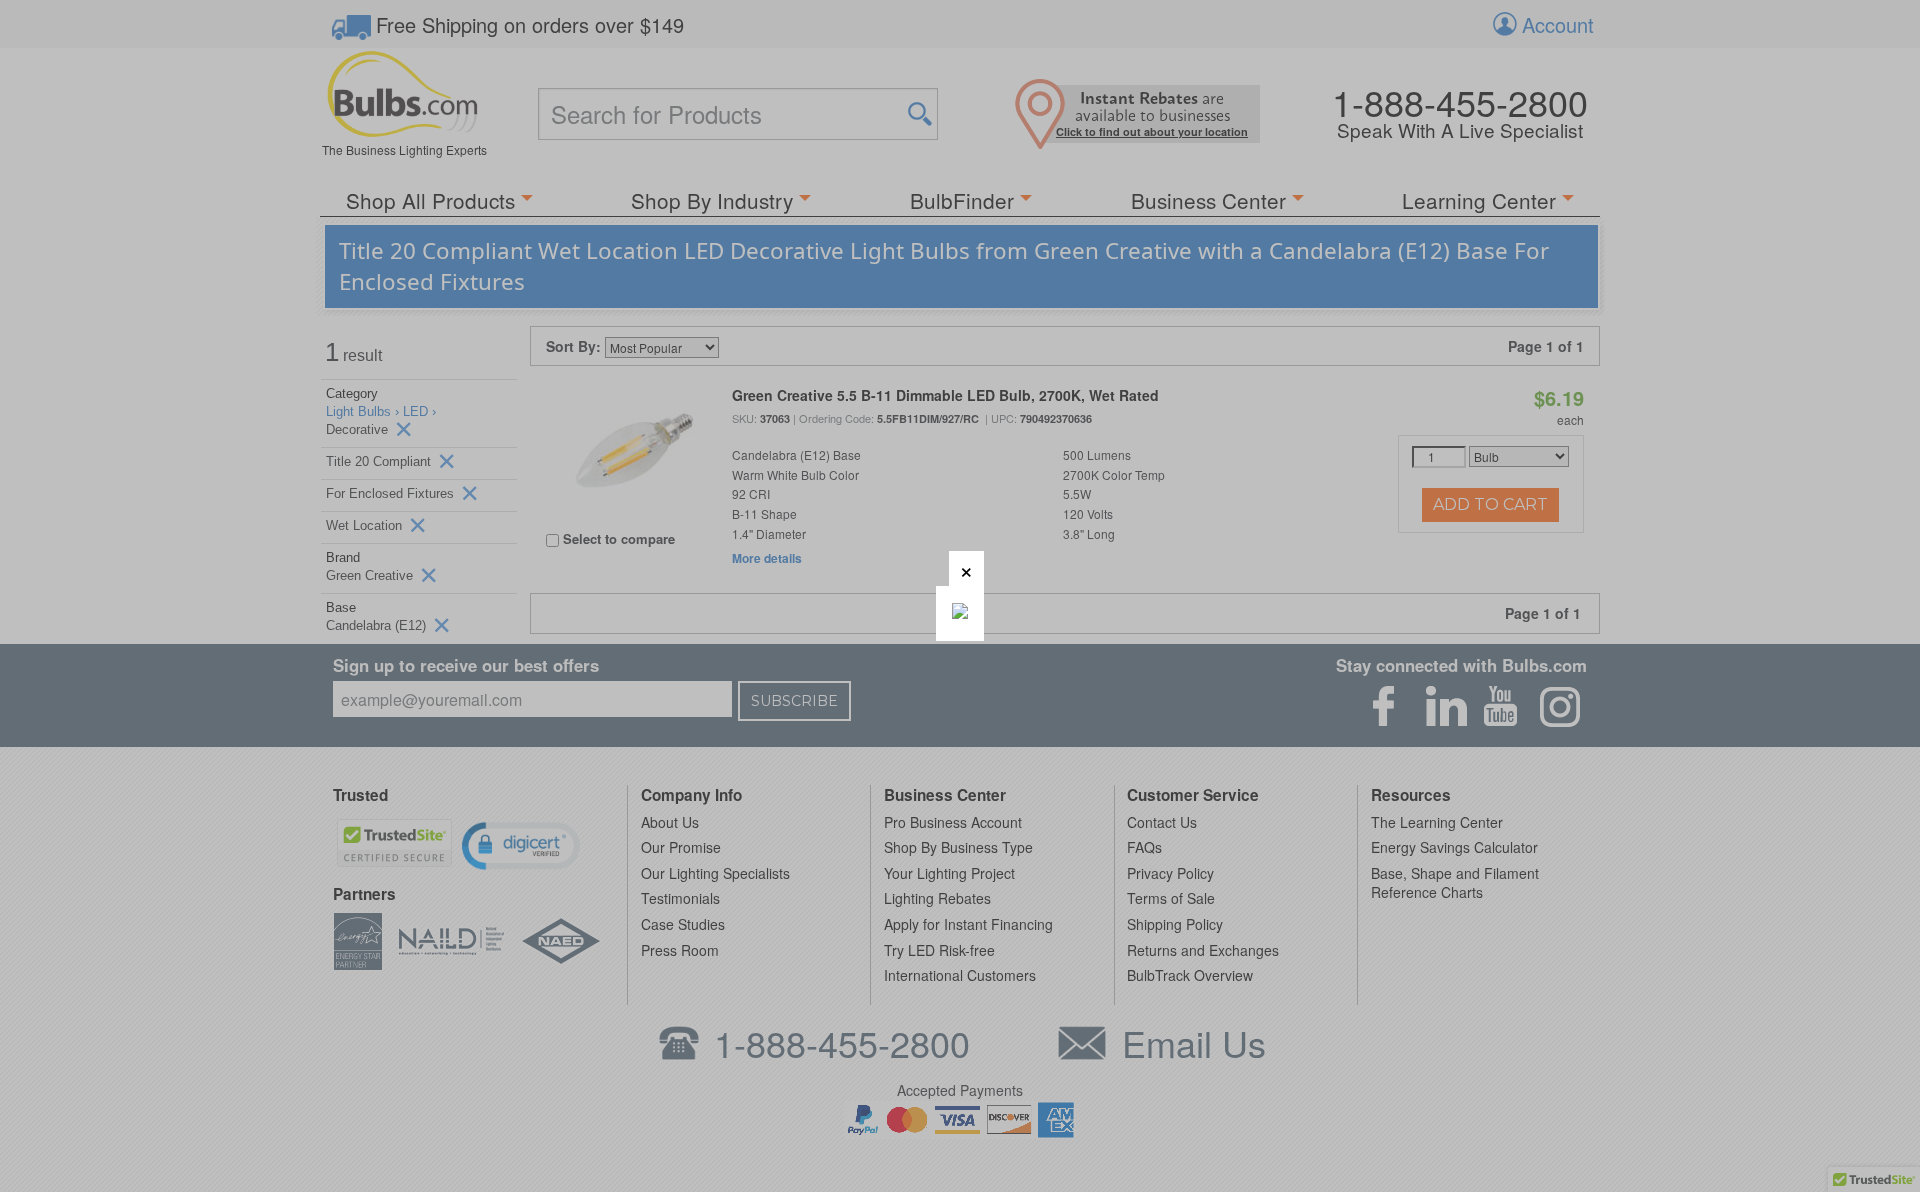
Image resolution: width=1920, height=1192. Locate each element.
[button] (966, 568)
